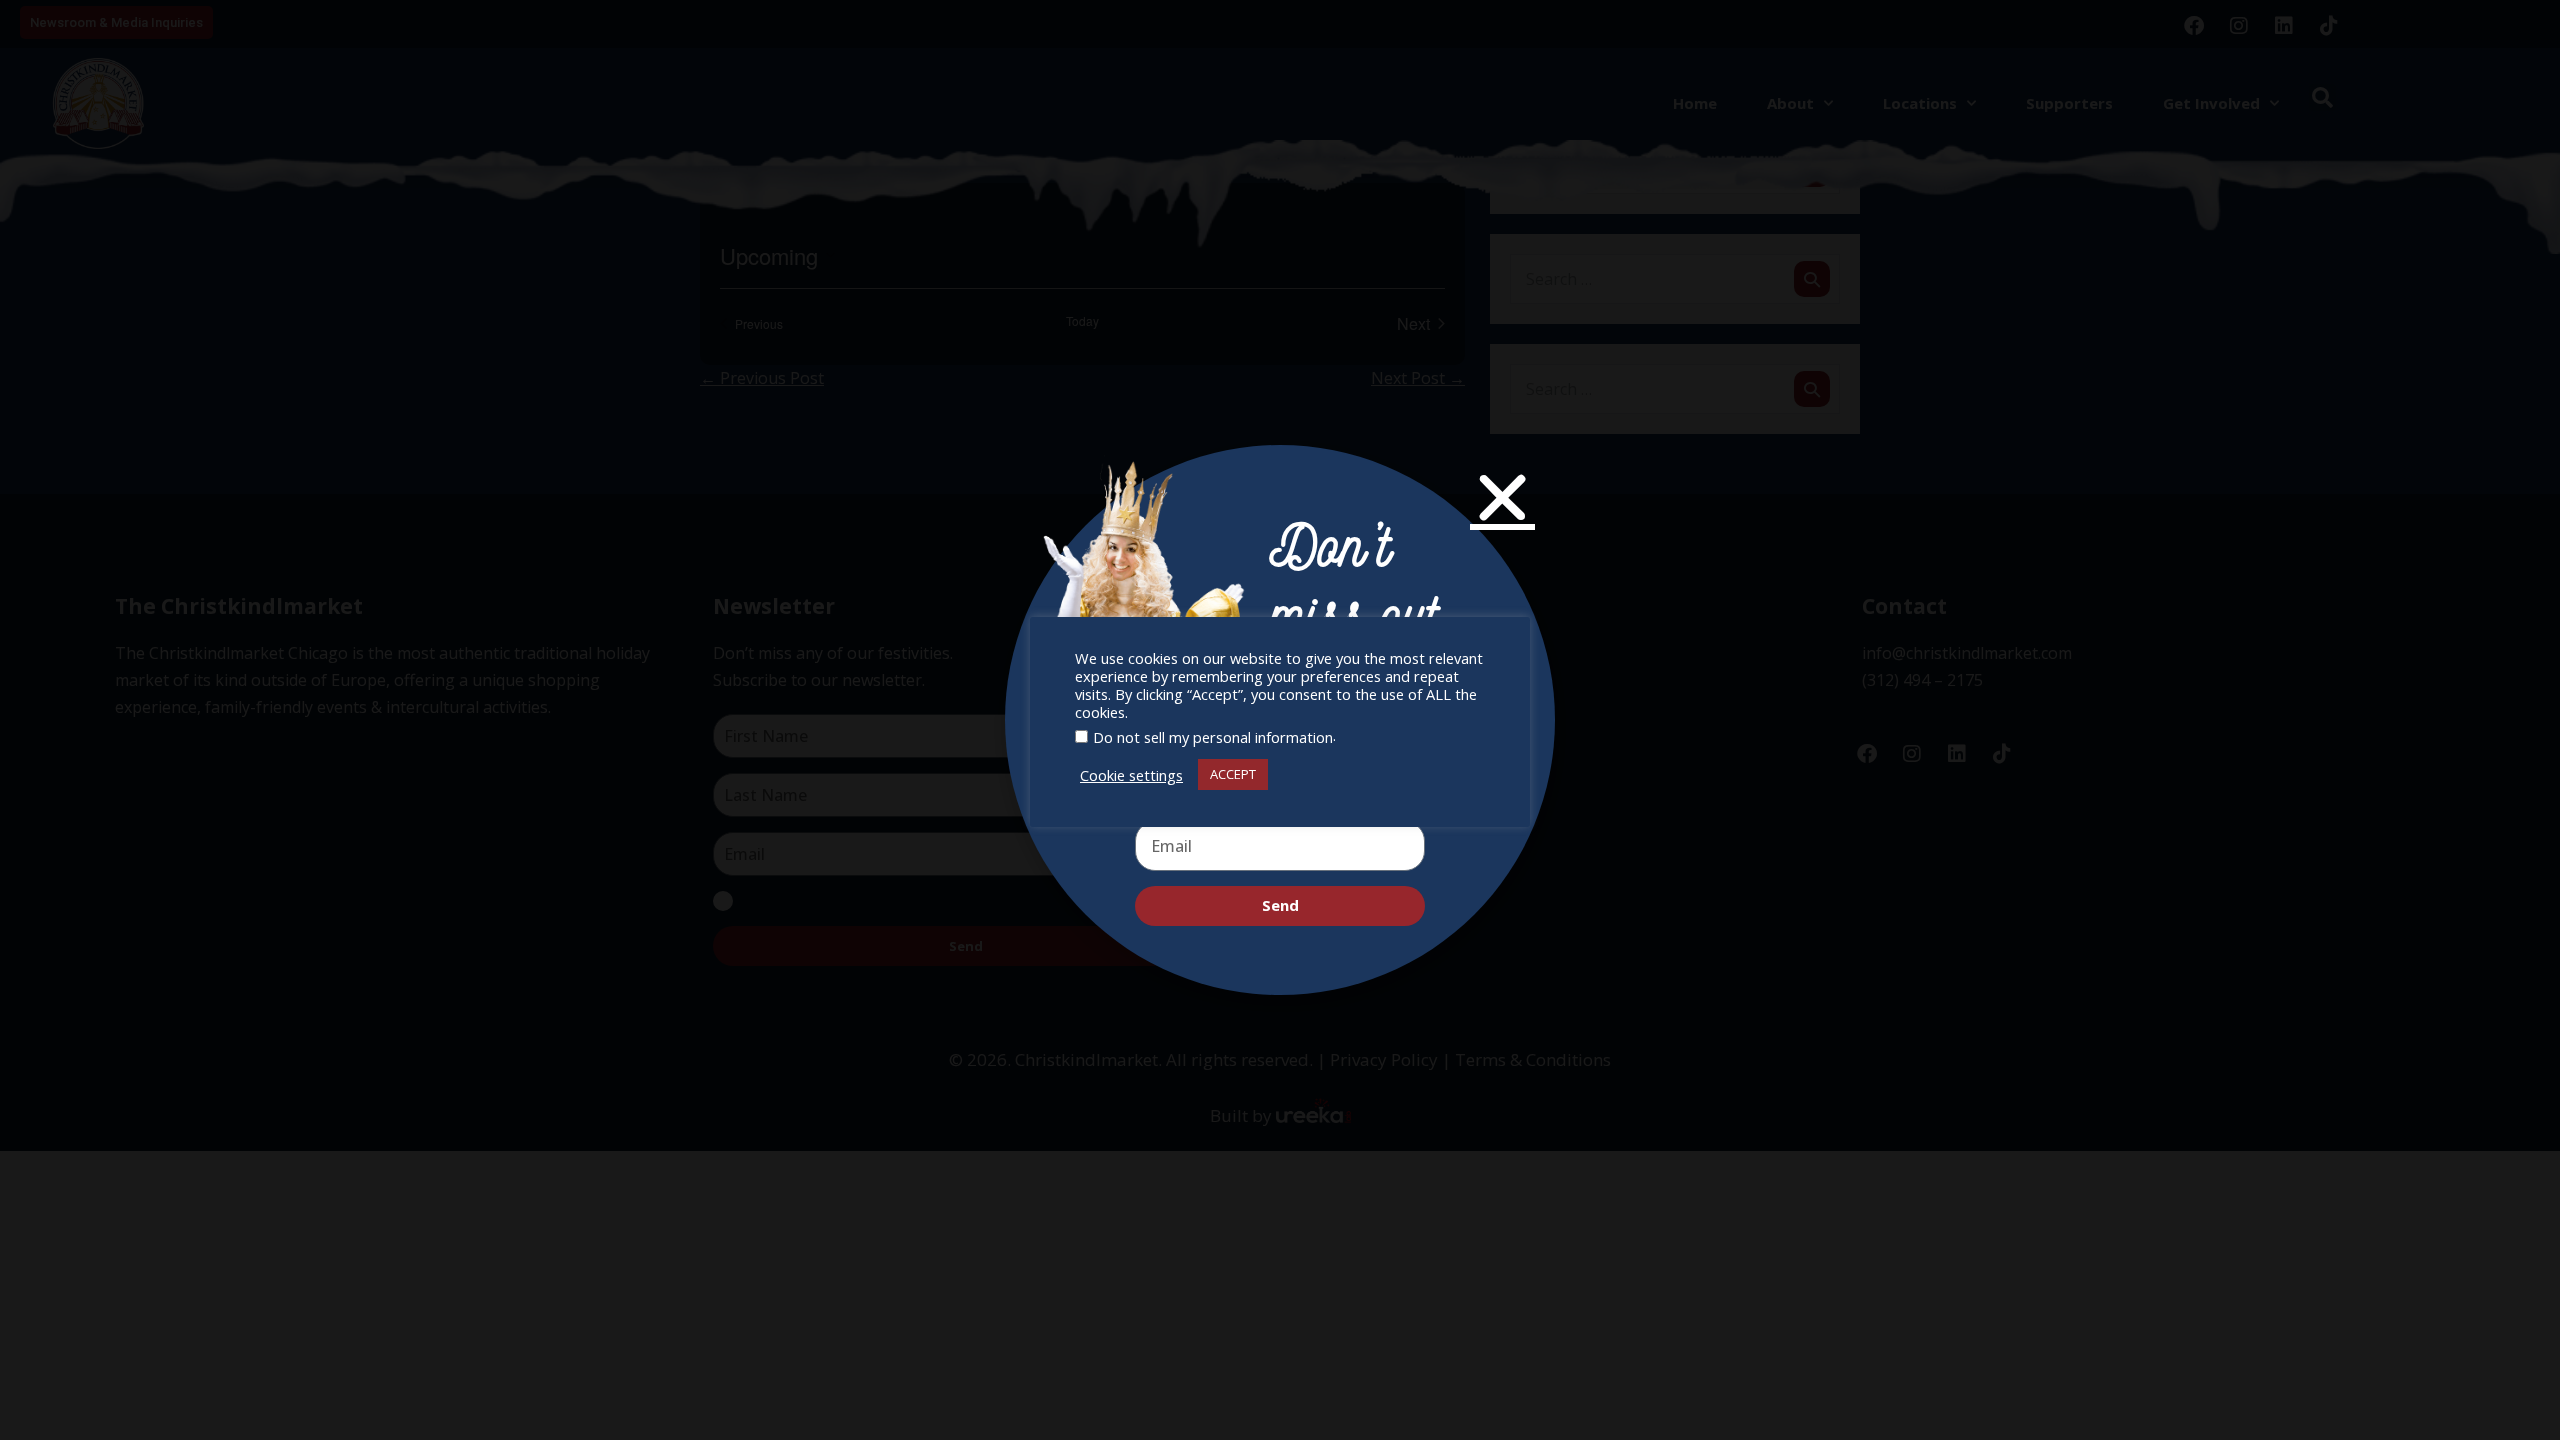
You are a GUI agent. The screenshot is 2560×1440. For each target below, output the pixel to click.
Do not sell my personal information (1213, 737)
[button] (1502, 497)
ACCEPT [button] (1233, 774)
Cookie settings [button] (1131, 775)
